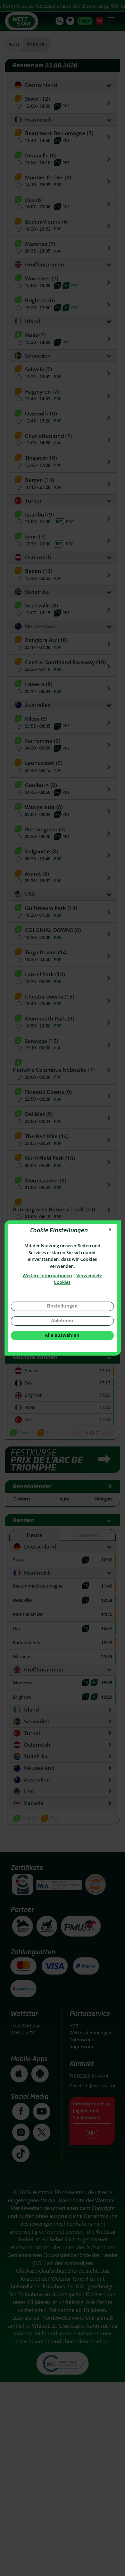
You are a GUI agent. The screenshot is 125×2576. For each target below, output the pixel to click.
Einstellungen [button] (62, 1306)
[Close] (110, 1230)
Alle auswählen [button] (62, 1335)
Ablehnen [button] (62, 1320)
